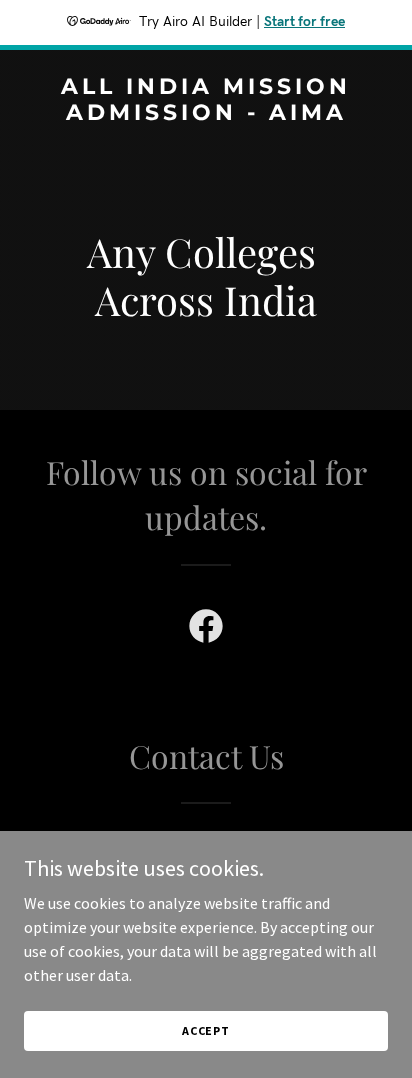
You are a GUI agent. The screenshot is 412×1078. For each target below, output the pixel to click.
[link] (206, 114)
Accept (206, 1030)
